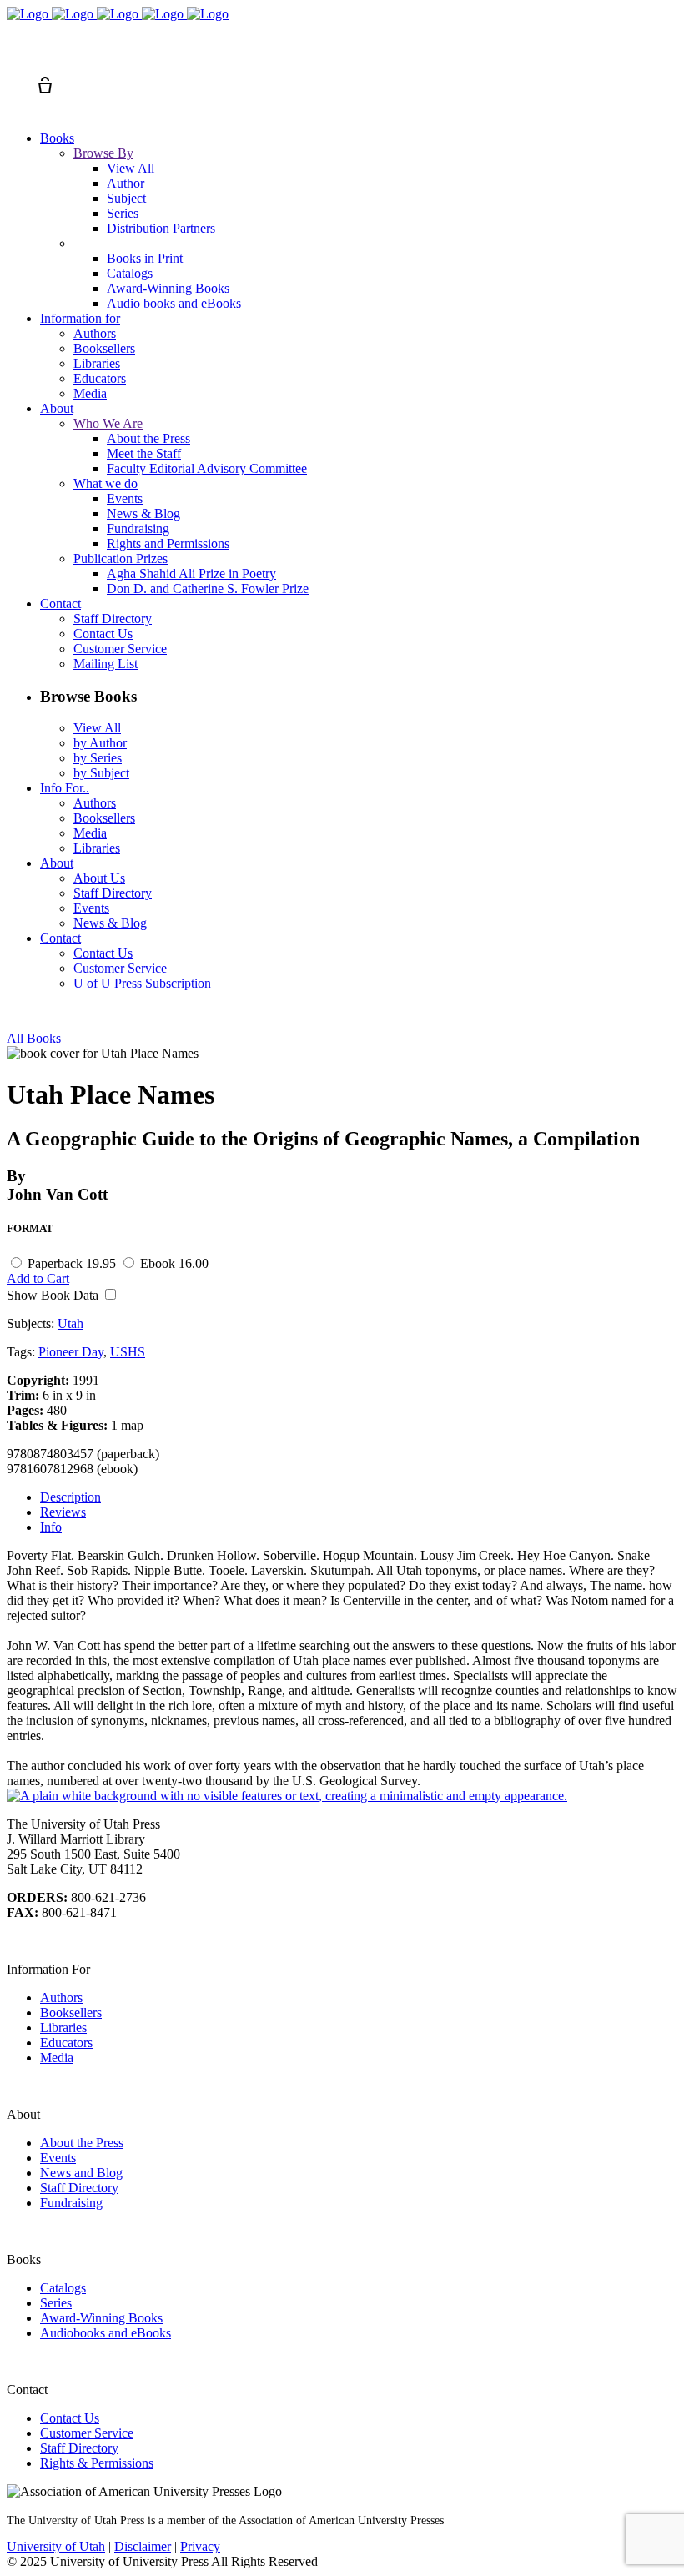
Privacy (200, 2546)
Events (58, 2158)
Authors (61, 1997)
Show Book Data (54, 1295)
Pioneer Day (71, 1352)
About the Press (82, 2143)
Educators (66, 2043)
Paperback (72, 1263)
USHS (128, 1352)
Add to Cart (38, 1278)
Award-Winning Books (101, 2318)
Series (56, 2303)
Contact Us (70, 2418)
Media (57, 2058)
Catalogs (63, 2288)
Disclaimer (143, 2546)
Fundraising (71, 2203)
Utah (70, 1323)
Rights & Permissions (97, 2463)
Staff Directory (79, 2188)
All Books (34, 1038)
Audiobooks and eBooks (106, 2333)
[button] (15, 55)
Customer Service (87, 2433)
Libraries (63, 2028)
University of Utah (56, 2546)
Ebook (174, 1263)
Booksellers (71, 2012)
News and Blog (81, 2173)
